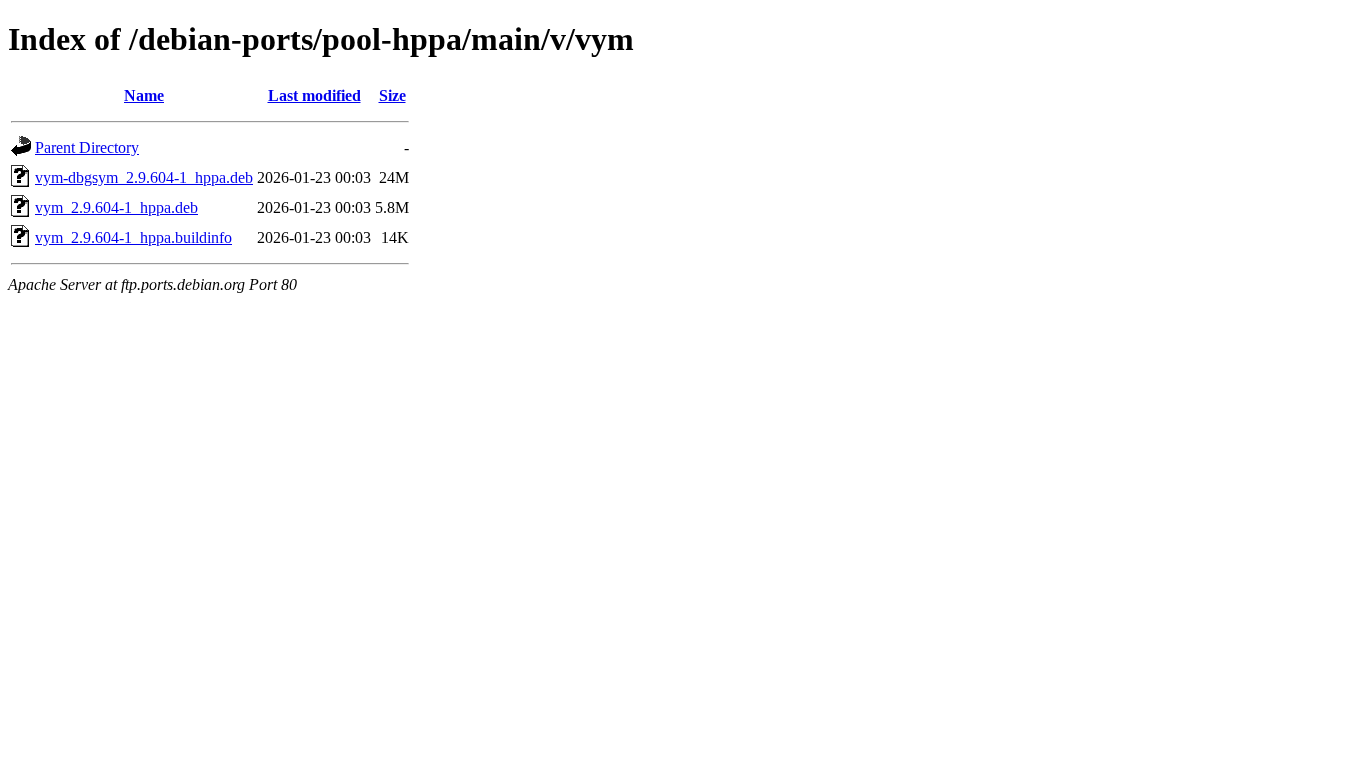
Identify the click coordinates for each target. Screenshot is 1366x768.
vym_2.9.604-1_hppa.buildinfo (133, 237)
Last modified (314, 95)
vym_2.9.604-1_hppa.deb (116, 207)
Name (144, 95)
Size (392, 95)
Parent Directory (87, 147)
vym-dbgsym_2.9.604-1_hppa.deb (144, 177)
